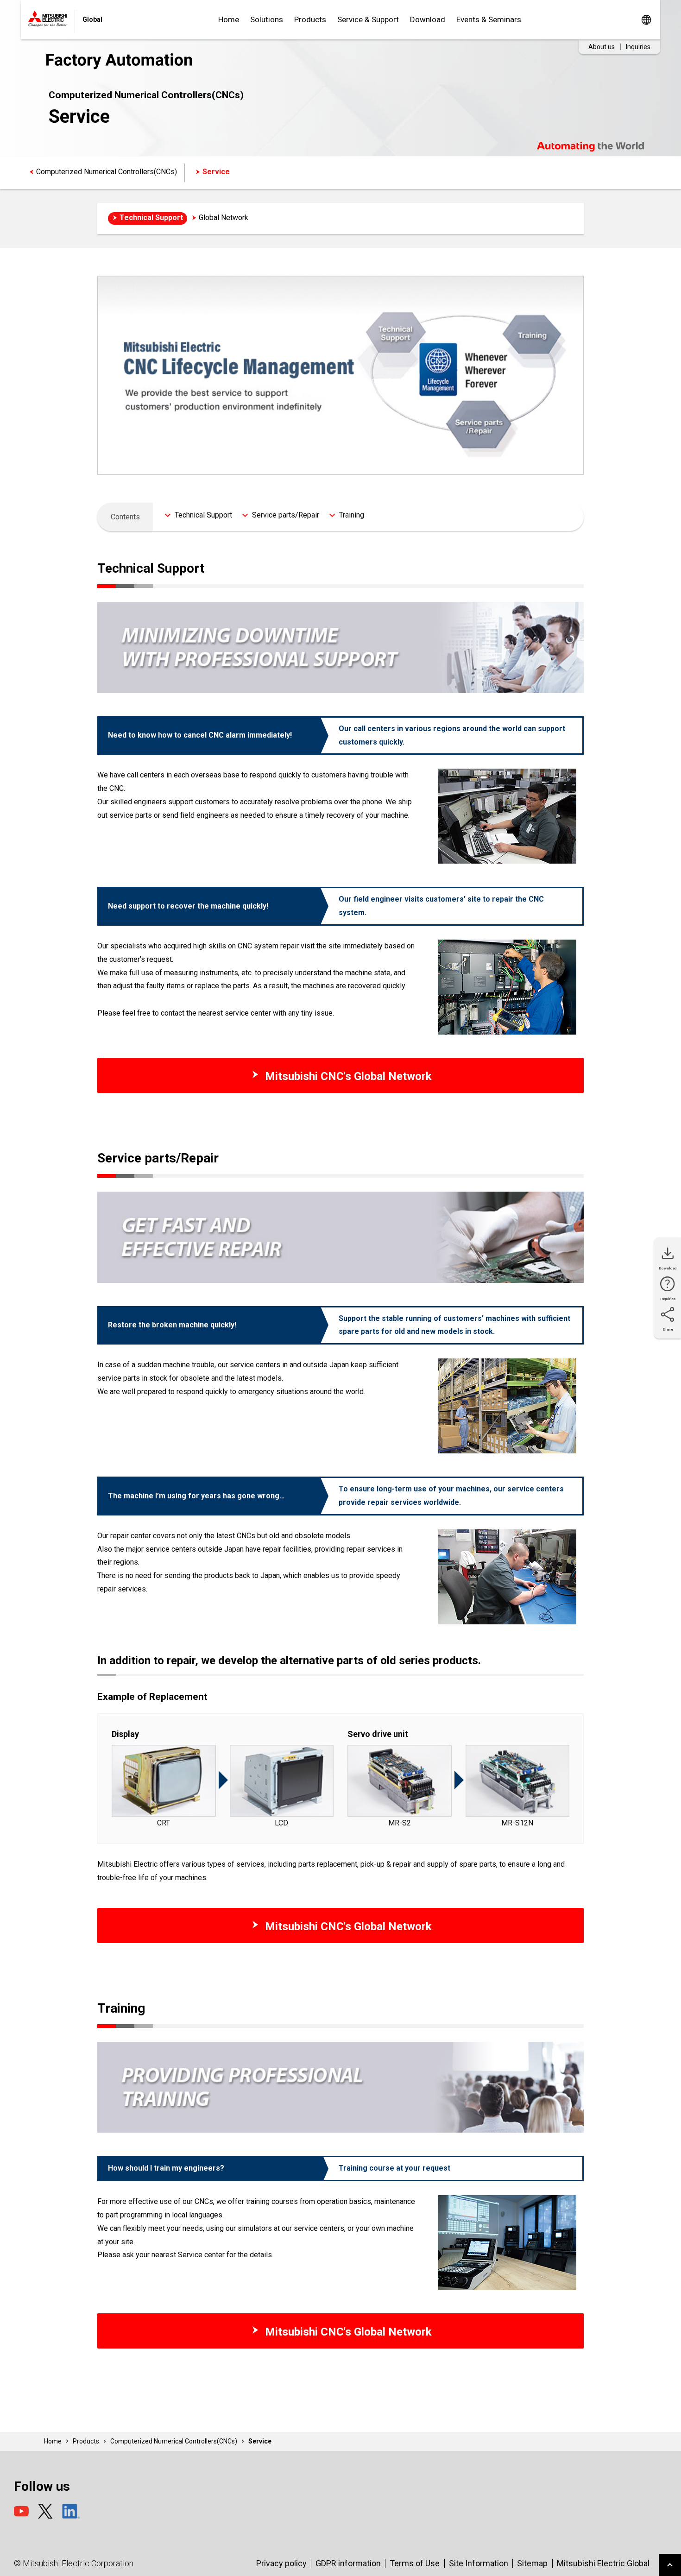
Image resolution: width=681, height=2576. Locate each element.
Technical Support (151, 218)
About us (602, 47)
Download (428, 19)
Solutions (267, 19)
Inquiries (638, 47)
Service (216, 172)
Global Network (224, 218)
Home (229, 19)
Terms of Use (415, 2563)
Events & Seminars (489, 19)
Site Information (479, 2563)
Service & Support (368, 19)
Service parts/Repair (286, 515)
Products (310, 19)
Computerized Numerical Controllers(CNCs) (107, 172)
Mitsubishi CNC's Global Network (347, 1076)
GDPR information (348, 2563)
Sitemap (532, 2563)
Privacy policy (281, 2563)
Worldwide (646, 20)
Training (352, 515)
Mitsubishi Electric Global (603, 2563)
